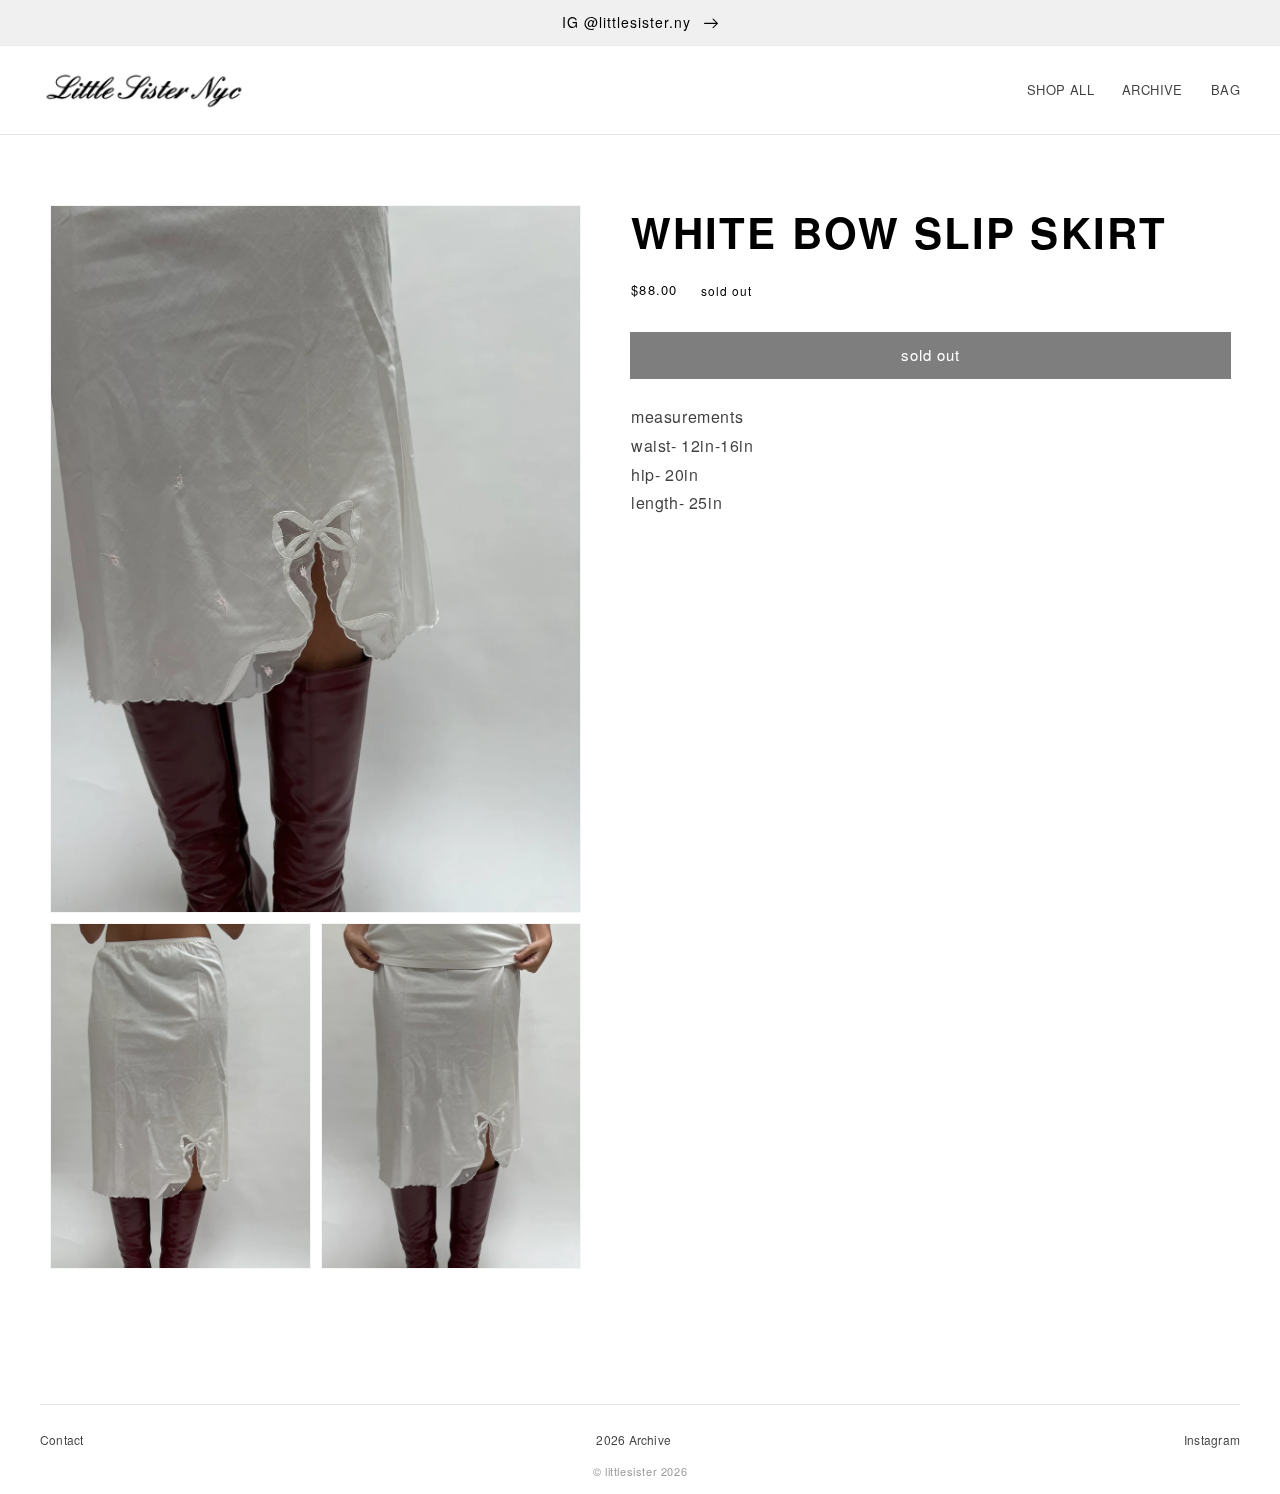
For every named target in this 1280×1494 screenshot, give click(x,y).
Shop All (1060, 89)
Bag (1225, 89)
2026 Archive (633, 1439)
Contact (62, 1439)
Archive (1152, 89)
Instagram (1212, 1439)
